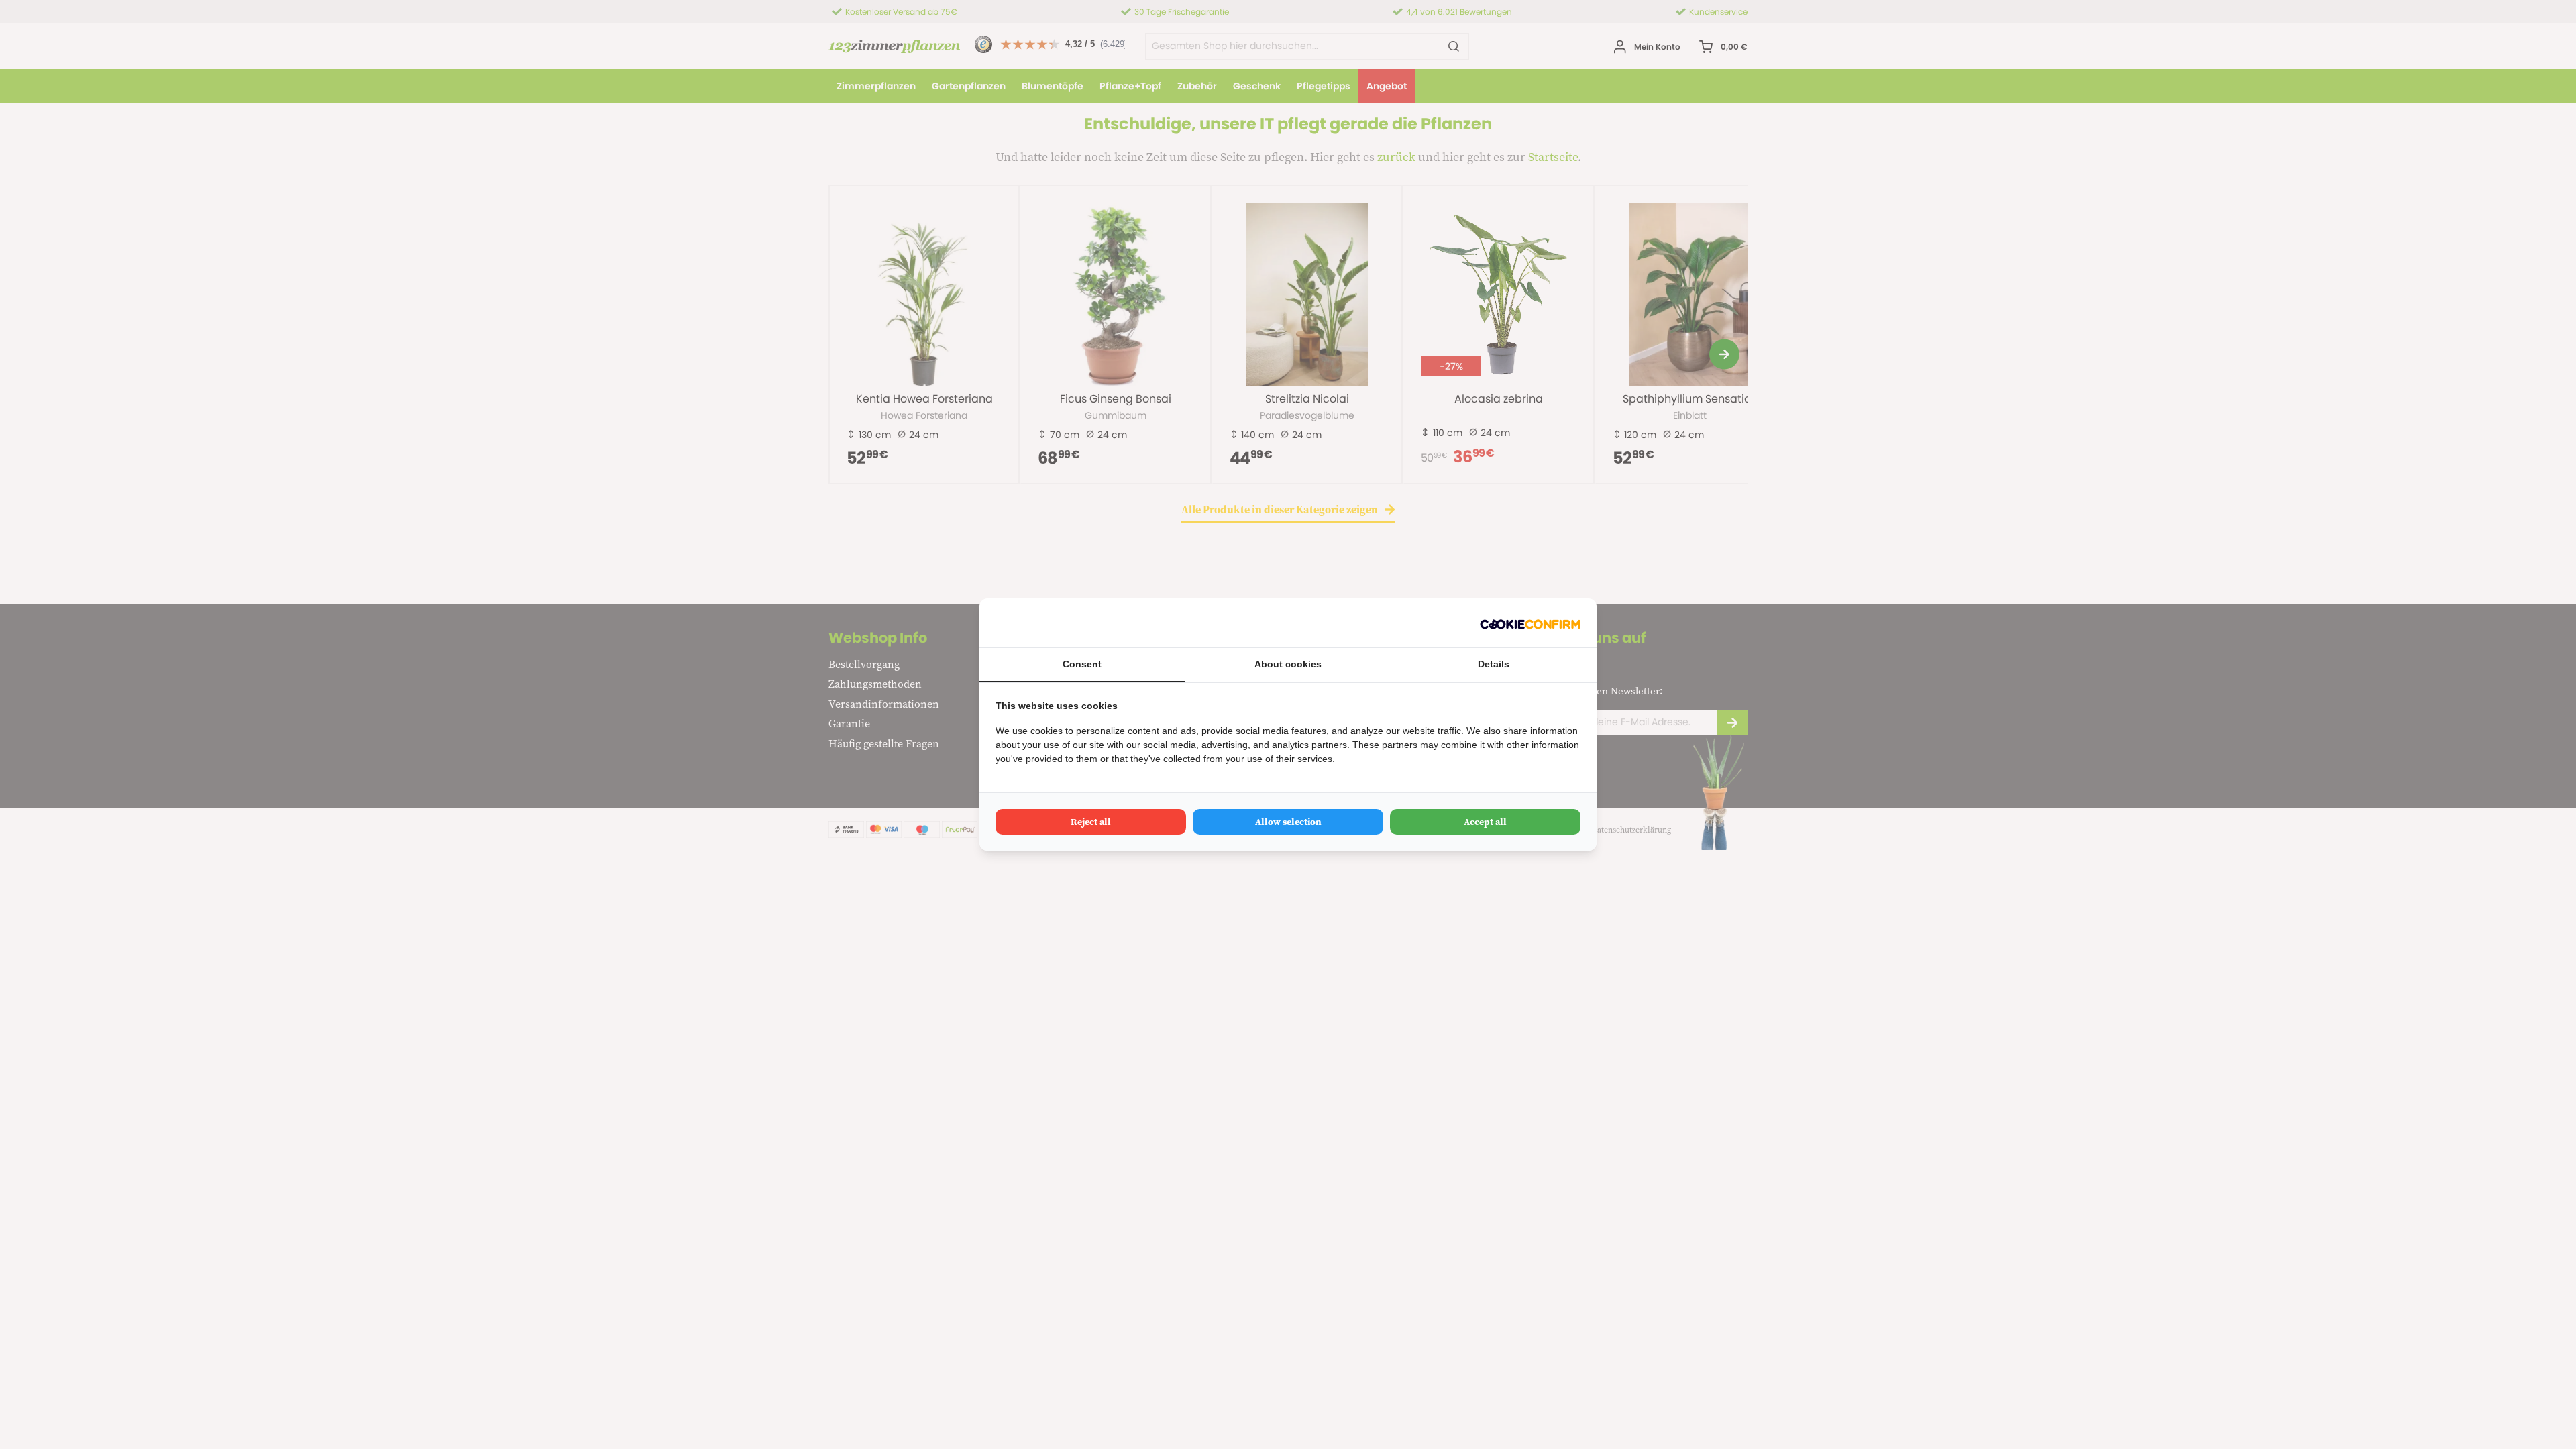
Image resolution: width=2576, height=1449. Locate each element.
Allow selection (1288, 822)
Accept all (1485, 822)
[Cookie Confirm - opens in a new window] (1530, 623)
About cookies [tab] (1288, 664)
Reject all (1091, 822)
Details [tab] (1494, 664)
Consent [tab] (1082, 664)
